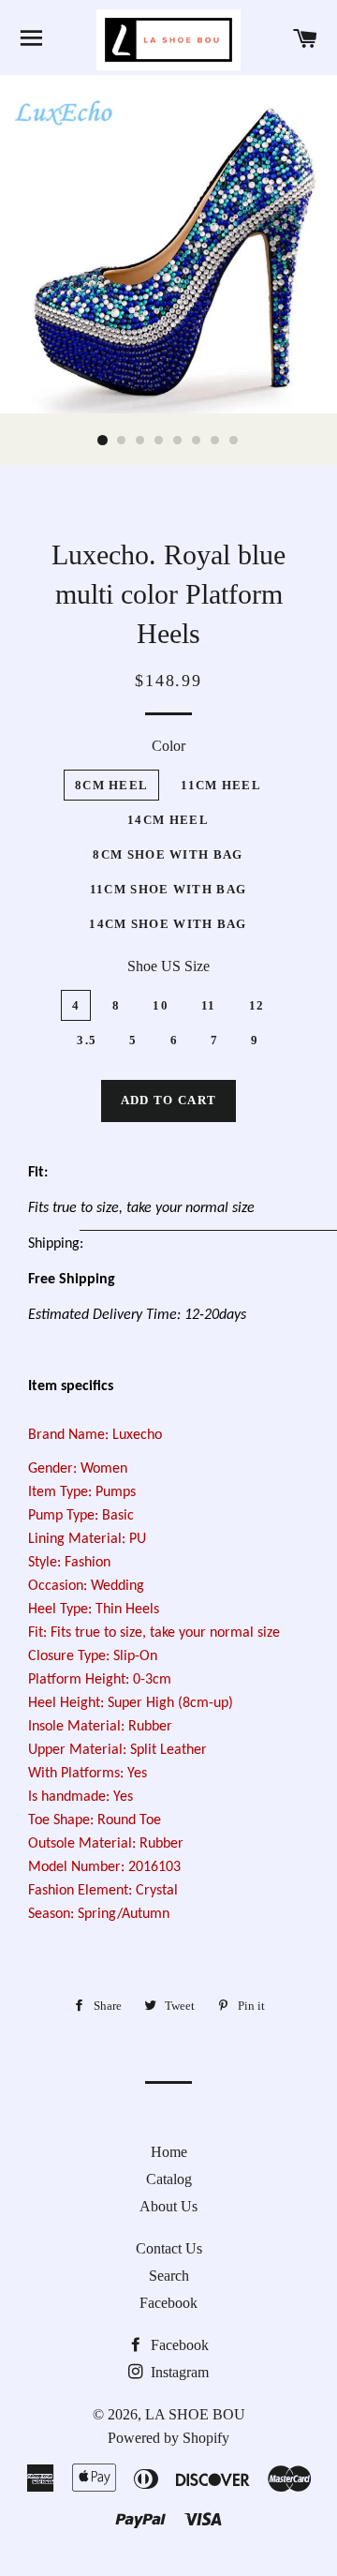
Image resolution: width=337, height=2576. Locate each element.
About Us (168, 2206)
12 (257, 1005)
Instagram (178, 2372)
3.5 (87, 1040)
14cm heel (168, 820)
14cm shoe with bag (168, 924)
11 (209, 1005)
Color (168, 746)
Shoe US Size (168, 966)
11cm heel (221, 785)
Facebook (168, 2303)
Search (169, 2276)
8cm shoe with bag (168, 854)
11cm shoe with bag (168, 889)
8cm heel (111, 785)
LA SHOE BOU (195, 2414)
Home (169, 2152)
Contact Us (169, 2248)
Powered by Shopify (168, 2438)
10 (161, 1005)
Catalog (169, 2179)
